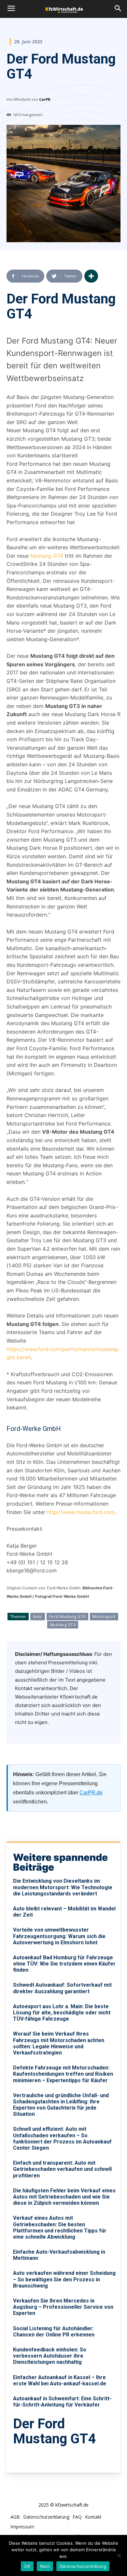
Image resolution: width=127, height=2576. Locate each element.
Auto (38, 1617)
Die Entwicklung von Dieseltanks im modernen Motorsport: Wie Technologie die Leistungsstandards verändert (63, 1887)
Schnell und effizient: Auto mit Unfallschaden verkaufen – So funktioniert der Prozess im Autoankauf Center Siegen (62, 2138)
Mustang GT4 (47, 556)
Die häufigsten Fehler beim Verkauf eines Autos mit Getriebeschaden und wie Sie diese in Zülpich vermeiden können (64, 2197)
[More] (91, 276)
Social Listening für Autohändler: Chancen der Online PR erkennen (54, 2332)
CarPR (45, 99)
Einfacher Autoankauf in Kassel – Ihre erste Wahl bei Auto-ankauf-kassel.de (60, 2380)
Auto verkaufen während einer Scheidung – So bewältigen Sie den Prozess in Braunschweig (64, 2279)
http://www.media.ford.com (81, 1512)
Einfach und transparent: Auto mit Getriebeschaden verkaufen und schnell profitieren (62, 2169)
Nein (45, 2566)
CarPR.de (91, 1793)
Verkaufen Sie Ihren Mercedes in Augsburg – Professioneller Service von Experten (63, 2307)
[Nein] (119, 2555)
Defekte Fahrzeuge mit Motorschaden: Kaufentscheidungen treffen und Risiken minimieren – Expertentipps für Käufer (63, 2074)
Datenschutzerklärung (83, 2566)
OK (27, 2566)
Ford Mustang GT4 (67, 1617)
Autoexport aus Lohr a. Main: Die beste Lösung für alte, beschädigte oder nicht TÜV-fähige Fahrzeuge (62, 2013)
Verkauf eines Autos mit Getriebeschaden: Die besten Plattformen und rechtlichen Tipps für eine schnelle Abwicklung (60, 2227)
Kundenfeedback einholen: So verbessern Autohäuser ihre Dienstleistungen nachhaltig (50, 2356)
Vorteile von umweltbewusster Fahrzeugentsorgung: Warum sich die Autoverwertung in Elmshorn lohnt (59, 1936)
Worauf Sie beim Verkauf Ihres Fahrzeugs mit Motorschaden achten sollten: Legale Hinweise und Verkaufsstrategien (59, 2043)
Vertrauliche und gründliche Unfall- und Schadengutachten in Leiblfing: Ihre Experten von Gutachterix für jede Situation (61, 2105)
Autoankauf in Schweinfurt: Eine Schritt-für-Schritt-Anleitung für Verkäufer (62, 2402)
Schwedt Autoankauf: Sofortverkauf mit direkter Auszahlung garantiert (62, 1988)
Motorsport (104, 1617)
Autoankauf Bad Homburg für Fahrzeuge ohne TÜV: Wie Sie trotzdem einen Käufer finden (64, 1964)
